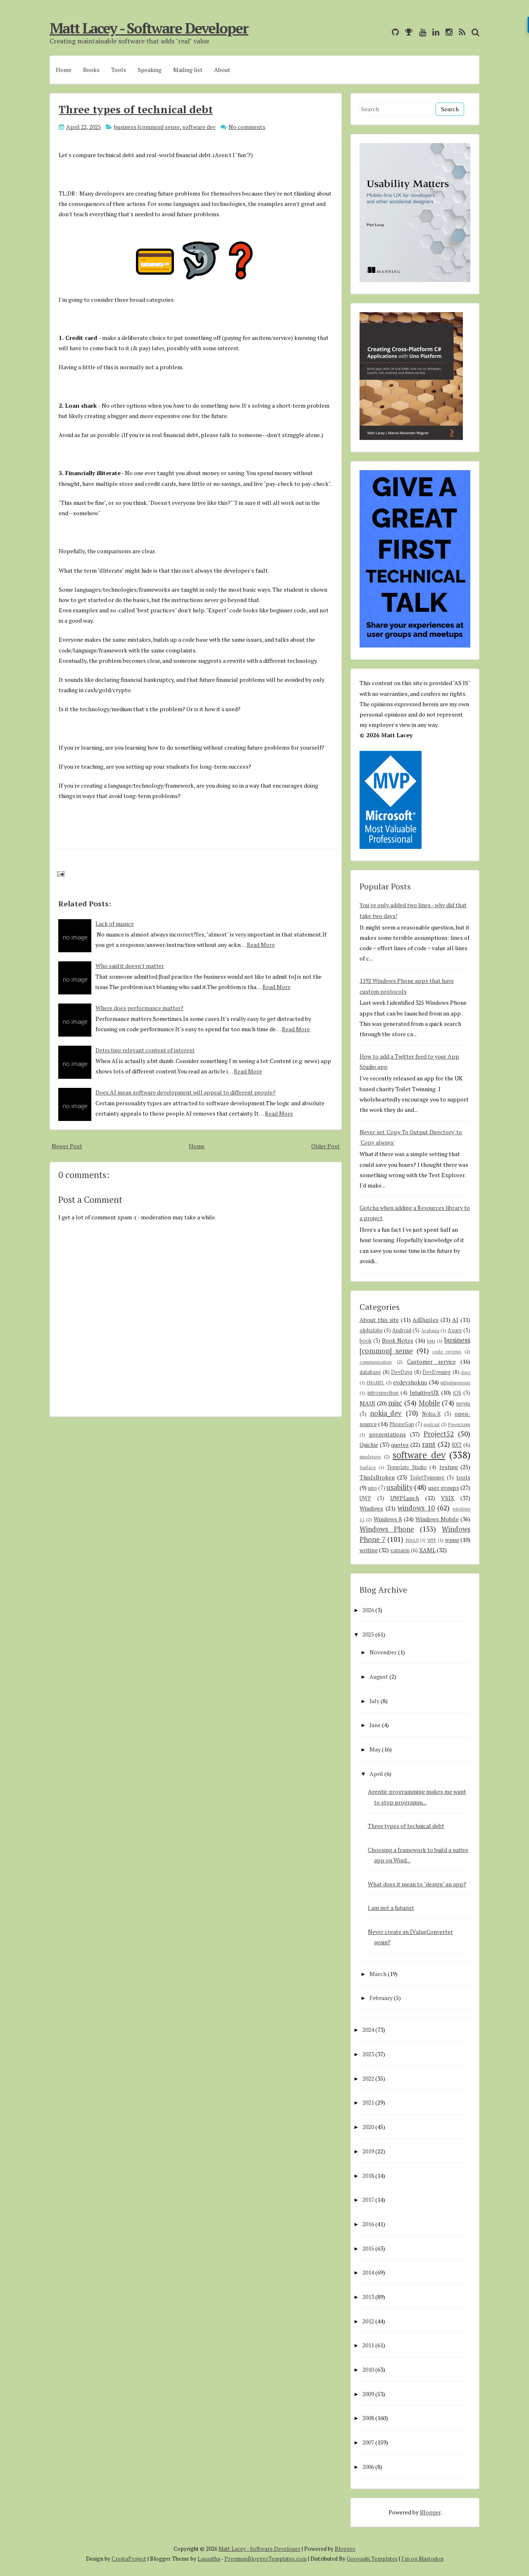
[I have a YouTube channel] (421, 32)
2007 (368, 2442)
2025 (368, 1634)
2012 (368, 2321)
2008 (368, 2418)
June (375, 1725)
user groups (444, 1488)
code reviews (447, 1351)
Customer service (431, 1361)
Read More (261, 945)
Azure (455, 1330)
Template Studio (407, 1467)
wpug (452, 1540)
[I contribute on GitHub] (393, 32)
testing (449, 1467)
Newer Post (67, 1146)
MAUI (367, 1403)
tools (463, 1477)
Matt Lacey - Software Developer (149, 28)
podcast (432, 1424)
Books (91, 70)
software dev (199, 127)
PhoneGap (402, 1424)
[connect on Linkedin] (434, 32)
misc (395, 1403)
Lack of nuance (115, 924)
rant (429, 1444)
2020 (368, 2127)
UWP (365, 1498)
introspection (383, 1393)
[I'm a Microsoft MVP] (407, 32)
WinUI (412, 1540)
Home (64, 70)
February (381, 1998)
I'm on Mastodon (422, 2559)
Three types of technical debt (136, 109)
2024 (368, 2030)
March (378, 1974)
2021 (368, 2102)
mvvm (463, 1404)
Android (402, 1330)
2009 (368, 2394)
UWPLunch (405, 1498)
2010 (368, 2369)
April (376, 1774)
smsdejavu (370, 1456)
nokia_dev (386, 1413)
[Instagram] (447, 32)
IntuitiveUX (424, 1392)
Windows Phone (387, 1529)
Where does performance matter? (139, 1008)
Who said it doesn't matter (130, 966)
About (222, 70)
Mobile (429, 1403)
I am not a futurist (391, 1908)
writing (369, 1550)
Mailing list (188, 70)
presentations (387, 1434)
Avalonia (430, 1330)
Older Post (325, 1146)
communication (376, 1362)
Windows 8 (388, 1519)
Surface (368, 1467)
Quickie (369, 1445)
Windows (371, 1508)
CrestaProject (129, 2559)
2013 (368, 2297)
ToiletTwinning (427, 1478)
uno (372, 1488)
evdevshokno (410, 1382)
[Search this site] (473, 32)
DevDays (402, 1372)
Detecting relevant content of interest (145, 1050)
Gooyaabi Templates (372, 2559)
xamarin (400, 1550)
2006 (368, 2467)
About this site (379, 1320)
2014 (368, 2272)
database (370, 1372)
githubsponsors (455, 1382)
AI (455, 1320)
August (379, 1676)
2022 (368, 2078)
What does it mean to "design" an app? (417, 1884)
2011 (368, 2345)
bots (431, 1341)
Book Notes (398, 1340)
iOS (457, 1393)
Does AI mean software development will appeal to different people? (186, 1092)
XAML (427, 1550)
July (374, 1701)
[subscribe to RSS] (460, 32)
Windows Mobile (437, 1519)
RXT (457, 1445)
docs (466, 1372)
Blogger (430, 2512)
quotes (400, 1445)
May (375, 1749)
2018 (368, 2176)
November (383, 1652)
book (366, 1341)
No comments (247, 127)
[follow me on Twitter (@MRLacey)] (384, 32)
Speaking (150, 70)
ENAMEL (375, 1382)
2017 (368, 2200)
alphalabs (371, 1330)
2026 (368, 1610)
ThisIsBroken (377, 1477)
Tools (119, 70)
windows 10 (416, 1508)
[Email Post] (59, 873)
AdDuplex (425, 1320)
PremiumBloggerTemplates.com (266, 2559)
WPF (432, 1540)
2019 (368, 2151)
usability (399, 1487)
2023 (368, 2054)
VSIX (448, 1498)
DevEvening (437, 1372)
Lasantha (209, 2559)
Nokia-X (431, 1414)
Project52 (439, 1434)
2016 (368, 2224)
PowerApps (459, 1424)
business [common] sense (147, 127)
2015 (368, 2248)
